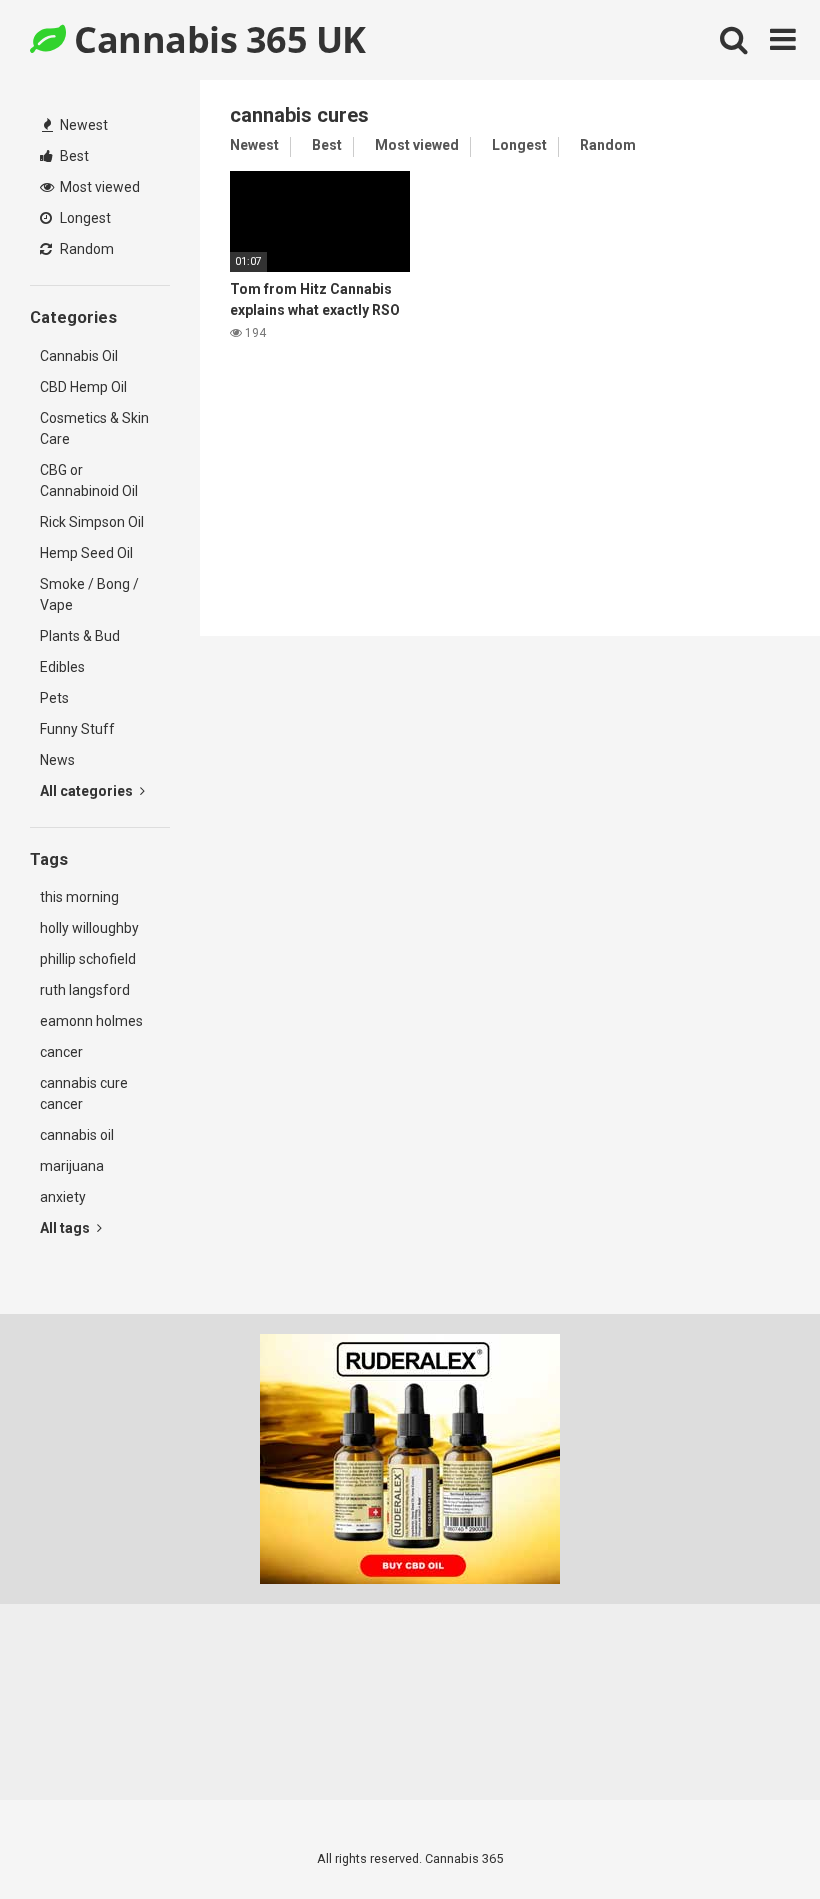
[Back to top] (753, 1838)
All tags (66, 1228)
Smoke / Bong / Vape (89, 594)
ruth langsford (85, 990)
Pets (54, 698)
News (57, 760)
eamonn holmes (91, 1021)
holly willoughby (89, 928)
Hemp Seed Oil (86, 553)
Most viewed (98, 187)
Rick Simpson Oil (92, 522)
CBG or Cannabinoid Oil (89, 480)
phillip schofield (88, 959)
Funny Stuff (77, 729)
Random (85, 249)
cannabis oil (77, 1135)
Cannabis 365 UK (216, 39)
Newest (82, 125)
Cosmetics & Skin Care (94, 428)
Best (73, 156)
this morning (79, 897)
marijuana (72, 1166)
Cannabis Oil (79, 356)
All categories (88, 791)
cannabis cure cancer (84, 1093)
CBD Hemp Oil (83, 387)
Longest (84, 218)
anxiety (63, 1197)
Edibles (62, 667)
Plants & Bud (80, 636)
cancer (61, 1052)
